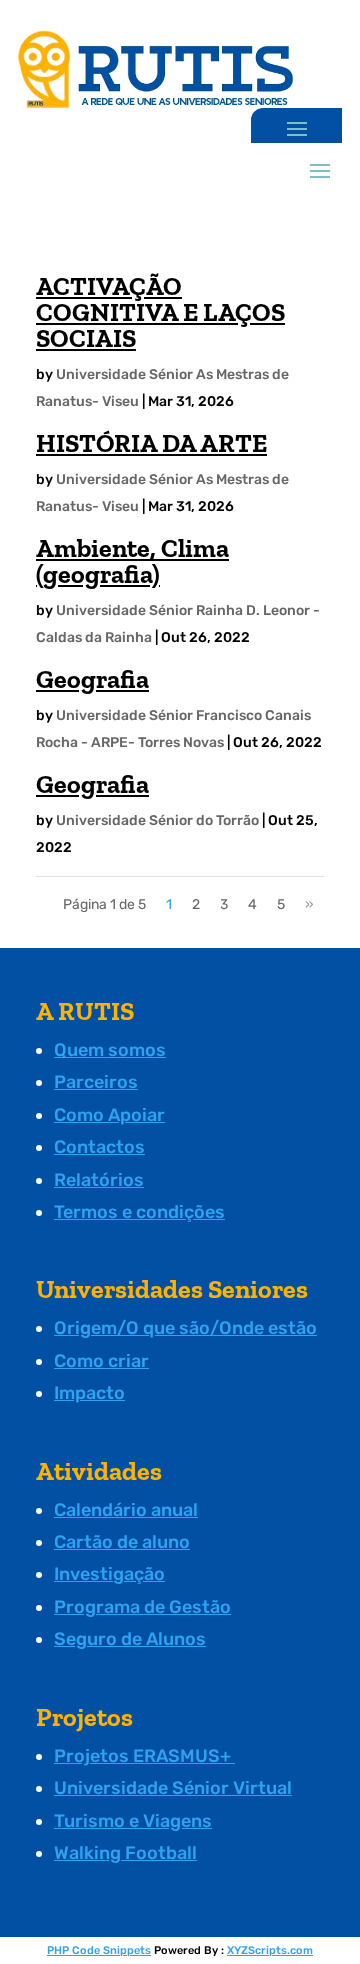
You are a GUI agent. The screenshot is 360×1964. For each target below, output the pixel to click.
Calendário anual (126, 1510)
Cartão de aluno (122, 1542)
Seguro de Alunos (130, 1639)
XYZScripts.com (270, 1950)
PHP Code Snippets (99, 1950)
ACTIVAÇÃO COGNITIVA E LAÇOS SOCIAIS (160, 312)
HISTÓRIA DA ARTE (151, 443)
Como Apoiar (109, 1115)
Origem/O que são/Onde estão (185, 1328)
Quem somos (110, 1050)
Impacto (89, 1393)
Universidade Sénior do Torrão (157, 820)
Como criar (101, 1361)
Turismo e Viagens (133, 1821)
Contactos (99, 1147)
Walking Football (125, 1853)
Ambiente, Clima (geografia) (132, 561)
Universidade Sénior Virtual (173, 1788)
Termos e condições (139, 1212)
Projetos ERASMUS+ (144, 1756)
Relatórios (99, 1180)
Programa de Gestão (142, 1607)
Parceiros (96, 1082)
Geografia (92, 679)
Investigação (109, 1574)
